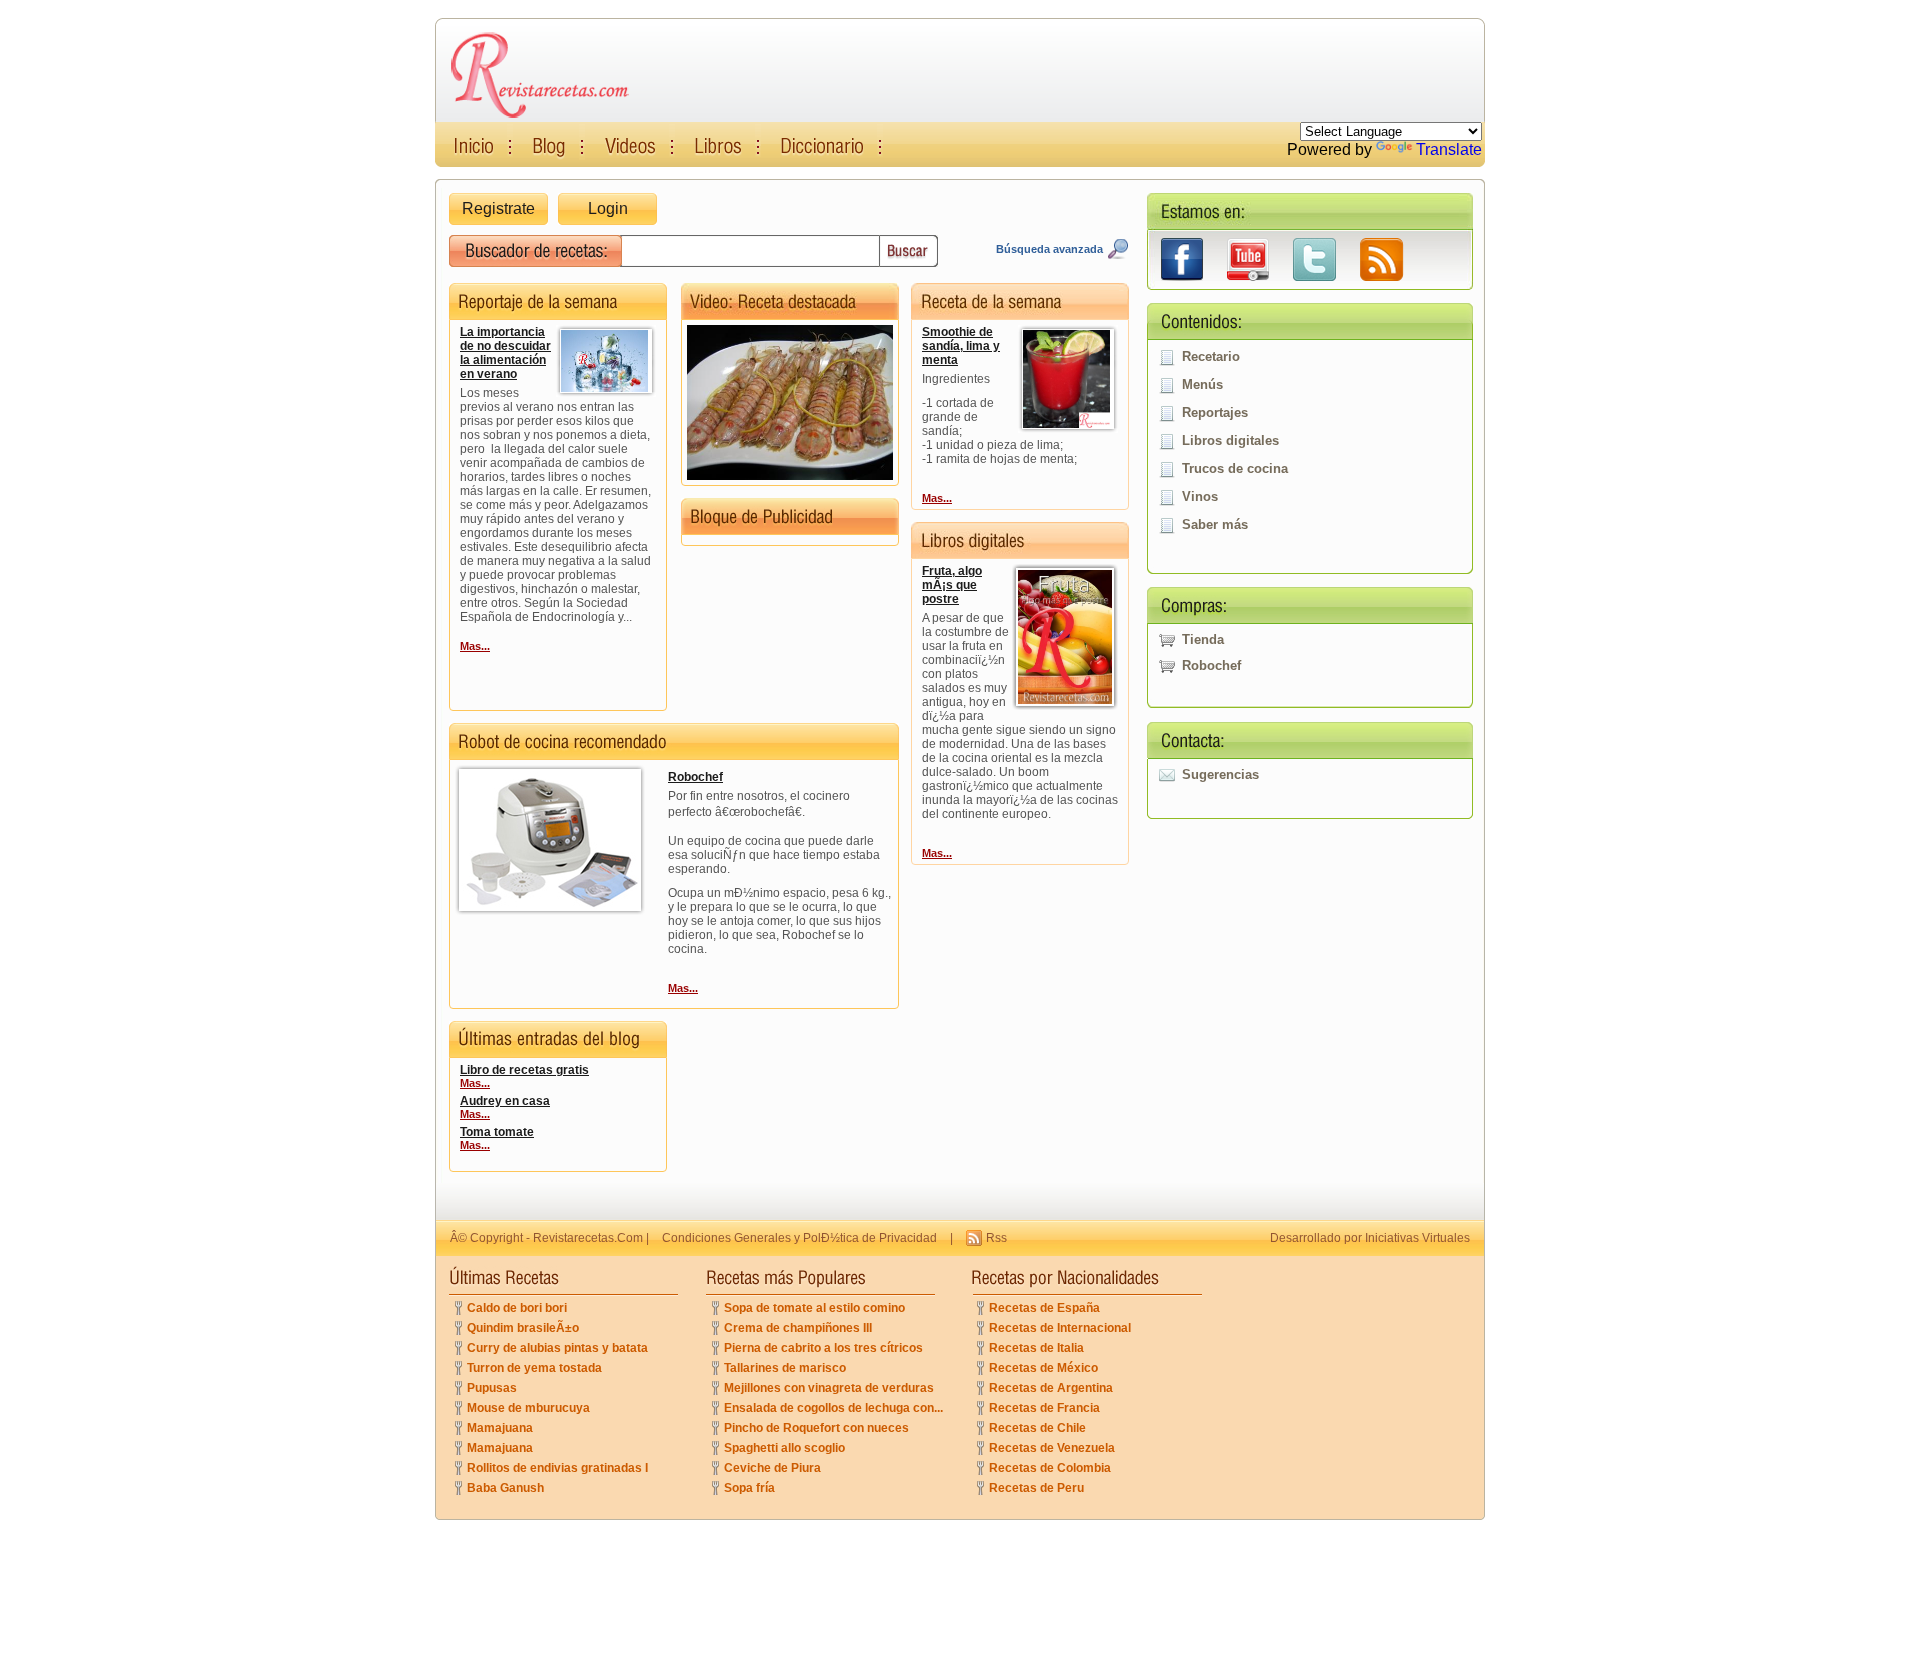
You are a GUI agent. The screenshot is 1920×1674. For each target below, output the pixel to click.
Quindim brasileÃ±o (523, 1328)
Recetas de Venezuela (1052, 1448)
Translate (1449, 149)
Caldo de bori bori (517, 1308)
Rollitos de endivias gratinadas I (557, 1468)
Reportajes (1215, 412)
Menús (1202, 384)
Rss (996, 1238)
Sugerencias (1220, 774)
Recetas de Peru (1036, 1488)
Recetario (1211, 356)
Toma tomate (497, 1132)
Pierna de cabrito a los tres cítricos (823, 1348)
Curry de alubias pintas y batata (557, 1348)
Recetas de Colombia (1050, 1468)
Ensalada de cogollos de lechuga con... (833, 1408)
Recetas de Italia (1036, 1348)
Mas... (475, 646)
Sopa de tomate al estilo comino (814, 1308)
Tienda (1203, 639)
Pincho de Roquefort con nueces (816, 1428)
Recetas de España (1044, 1308)
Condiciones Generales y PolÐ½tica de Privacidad (799, 1238)
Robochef (1211, 665)
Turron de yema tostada (534, 1368)
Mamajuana (500, 1428)
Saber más (1215, 524)
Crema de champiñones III (798, 1328)
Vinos (1200, 496)
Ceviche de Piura (772, 1468)
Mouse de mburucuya (528, 1408)
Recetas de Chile (1037, 1428)
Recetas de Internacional (1060, 1328)
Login (608, 208)
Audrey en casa (505, 1101)
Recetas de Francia (1044, 1408)
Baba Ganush (505, 1488)
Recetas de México (1043, 1368)
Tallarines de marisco (785, 1368)
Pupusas (492, 1388)
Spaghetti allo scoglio (784, 1448)
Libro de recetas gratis (524, 1070)
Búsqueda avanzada (1049, 249)
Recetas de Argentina (1051, 1388)
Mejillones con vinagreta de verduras (829, 1388)
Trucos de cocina (1235, 468)
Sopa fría (749, 1488)
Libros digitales (1230, 440)
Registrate (498, 208)
